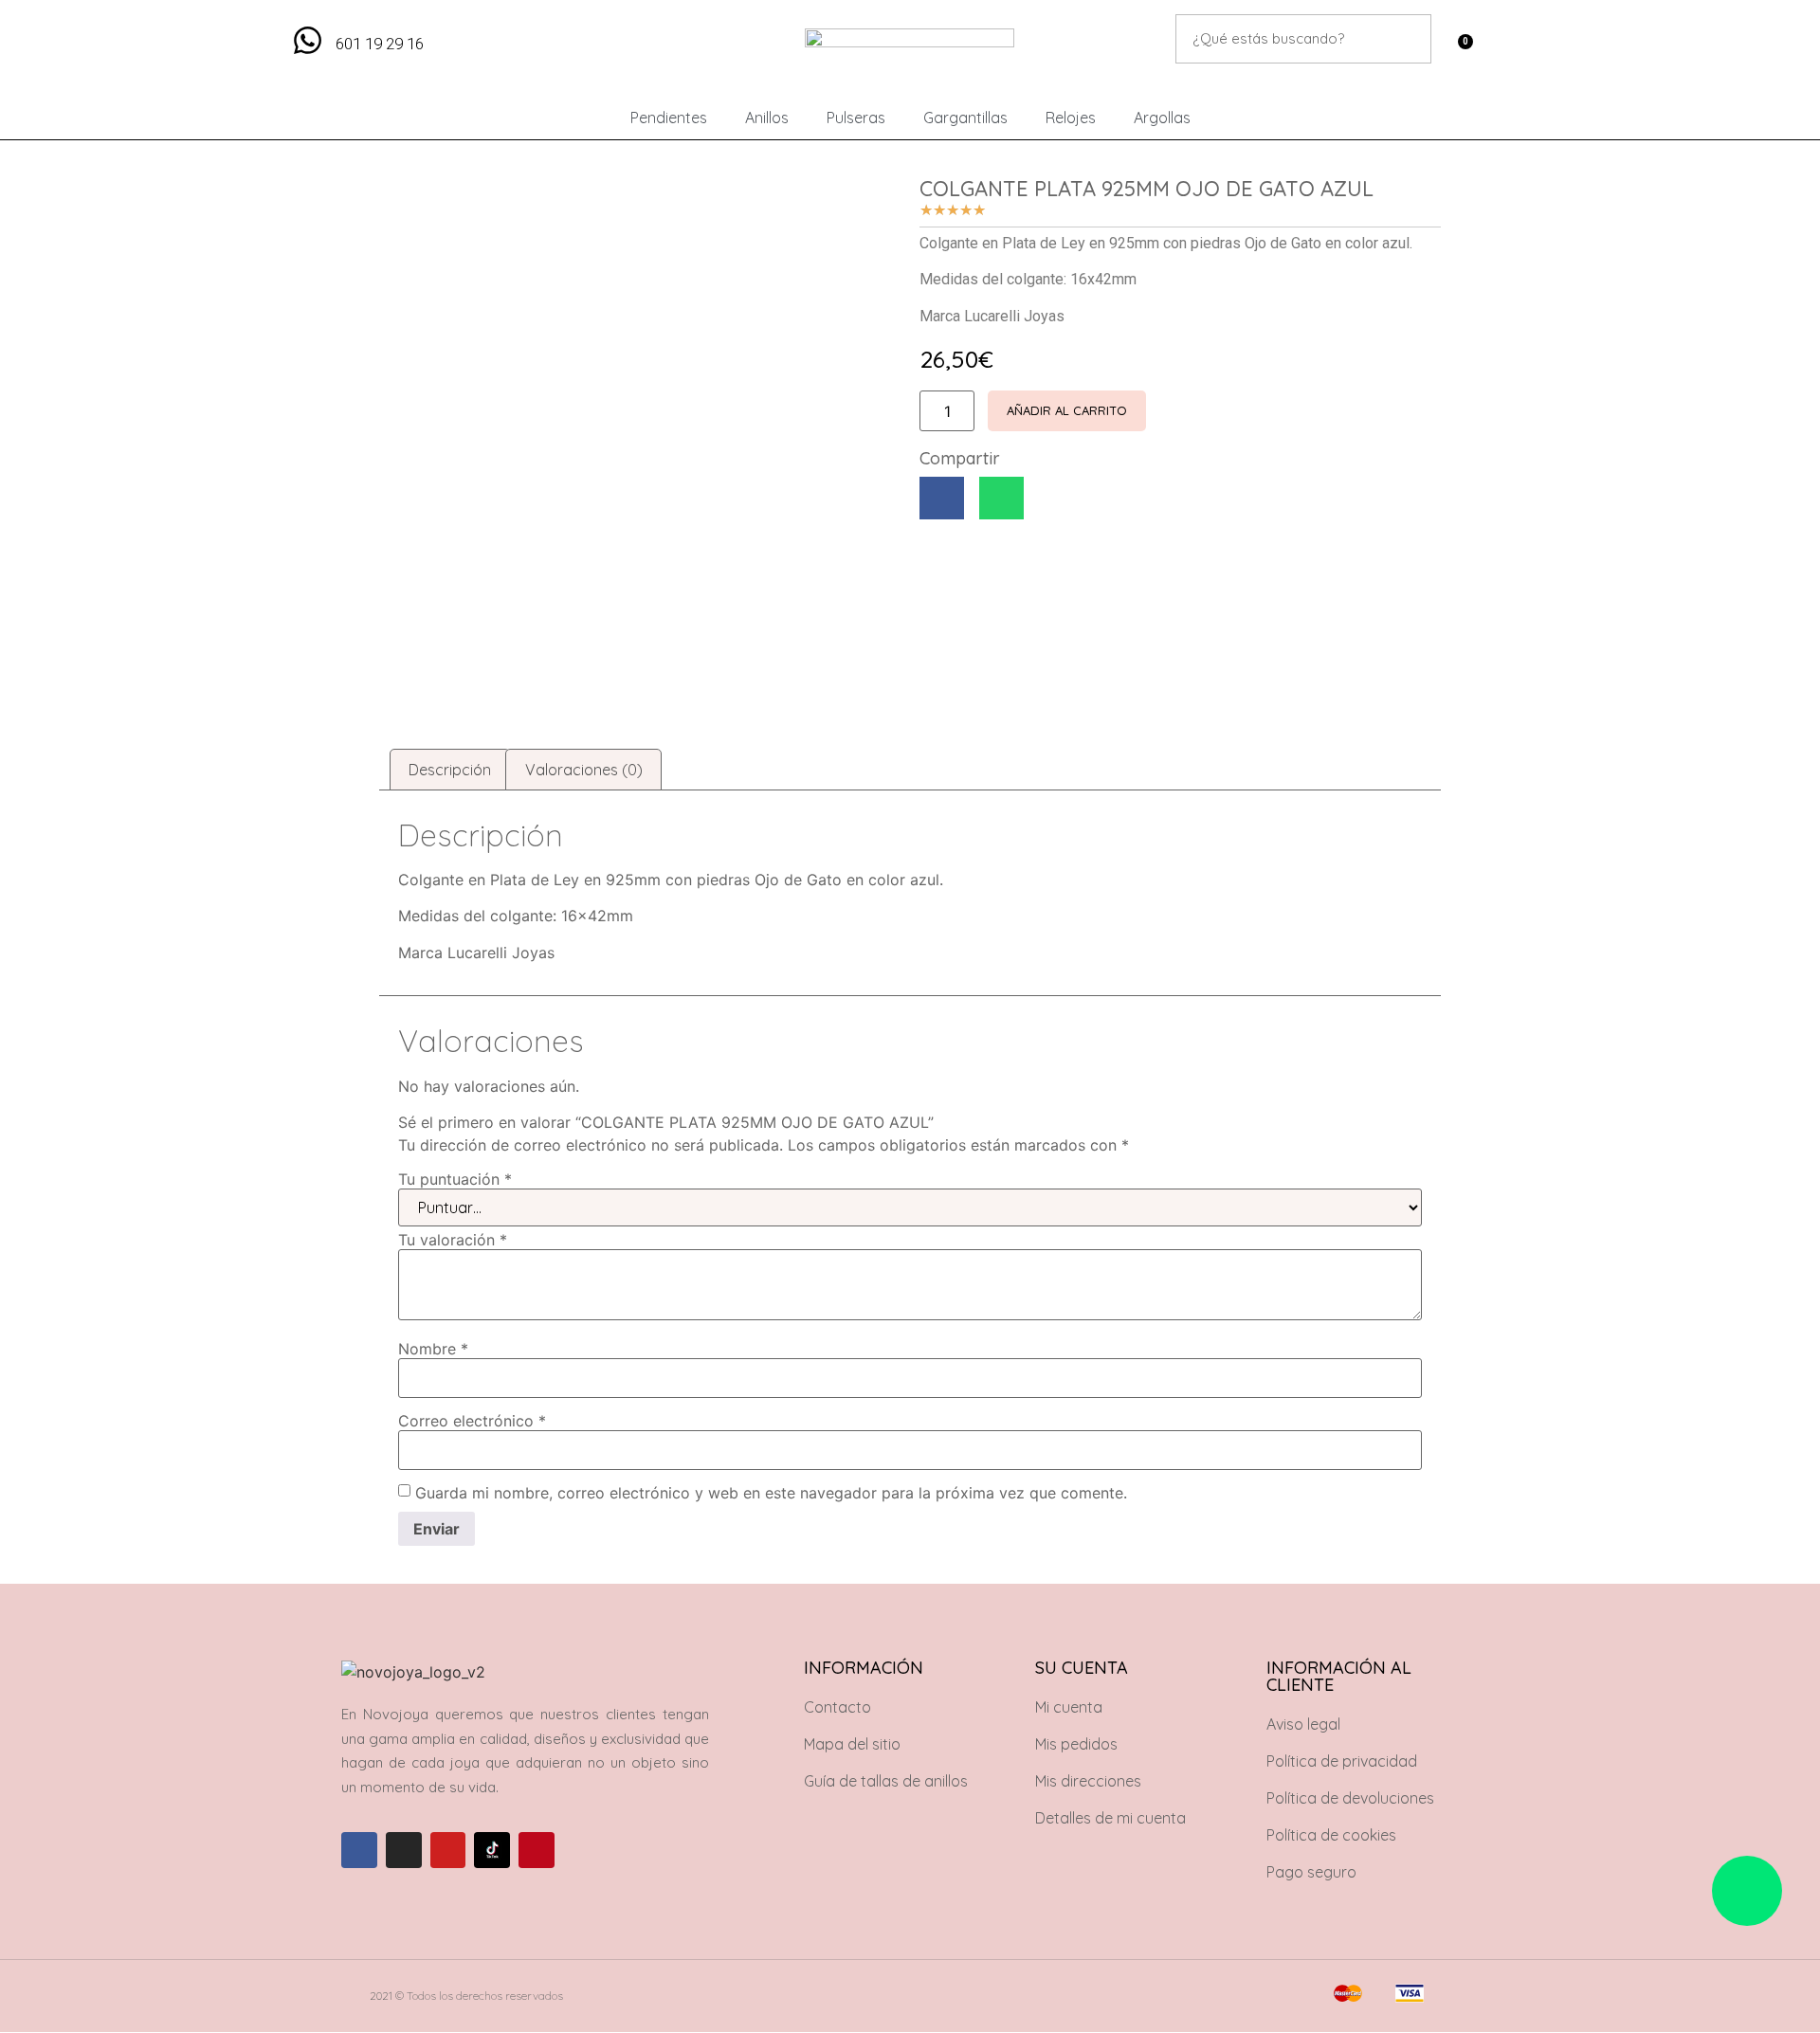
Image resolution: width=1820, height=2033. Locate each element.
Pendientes (669, 118)
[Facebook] (359, 1850)
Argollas (1162, 118)
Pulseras (856, 118)
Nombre (433, 1349)
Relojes (1071, 118)
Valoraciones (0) (584, 770)
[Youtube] (448, 1850)
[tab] (450, 770)
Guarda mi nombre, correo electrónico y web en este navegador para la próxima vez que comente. (771, 1493)
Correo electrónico (472, 1421)
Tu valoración (453, 1240)
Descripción (450, 770)
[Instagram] (404, 1850)
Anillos (767, 118)
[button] (942, 498)
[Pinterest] (537, 1850)
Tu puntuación (455, 1179)
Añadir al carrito (1067, 410)
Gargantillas (965, 118)
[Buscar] (1407, 39)
